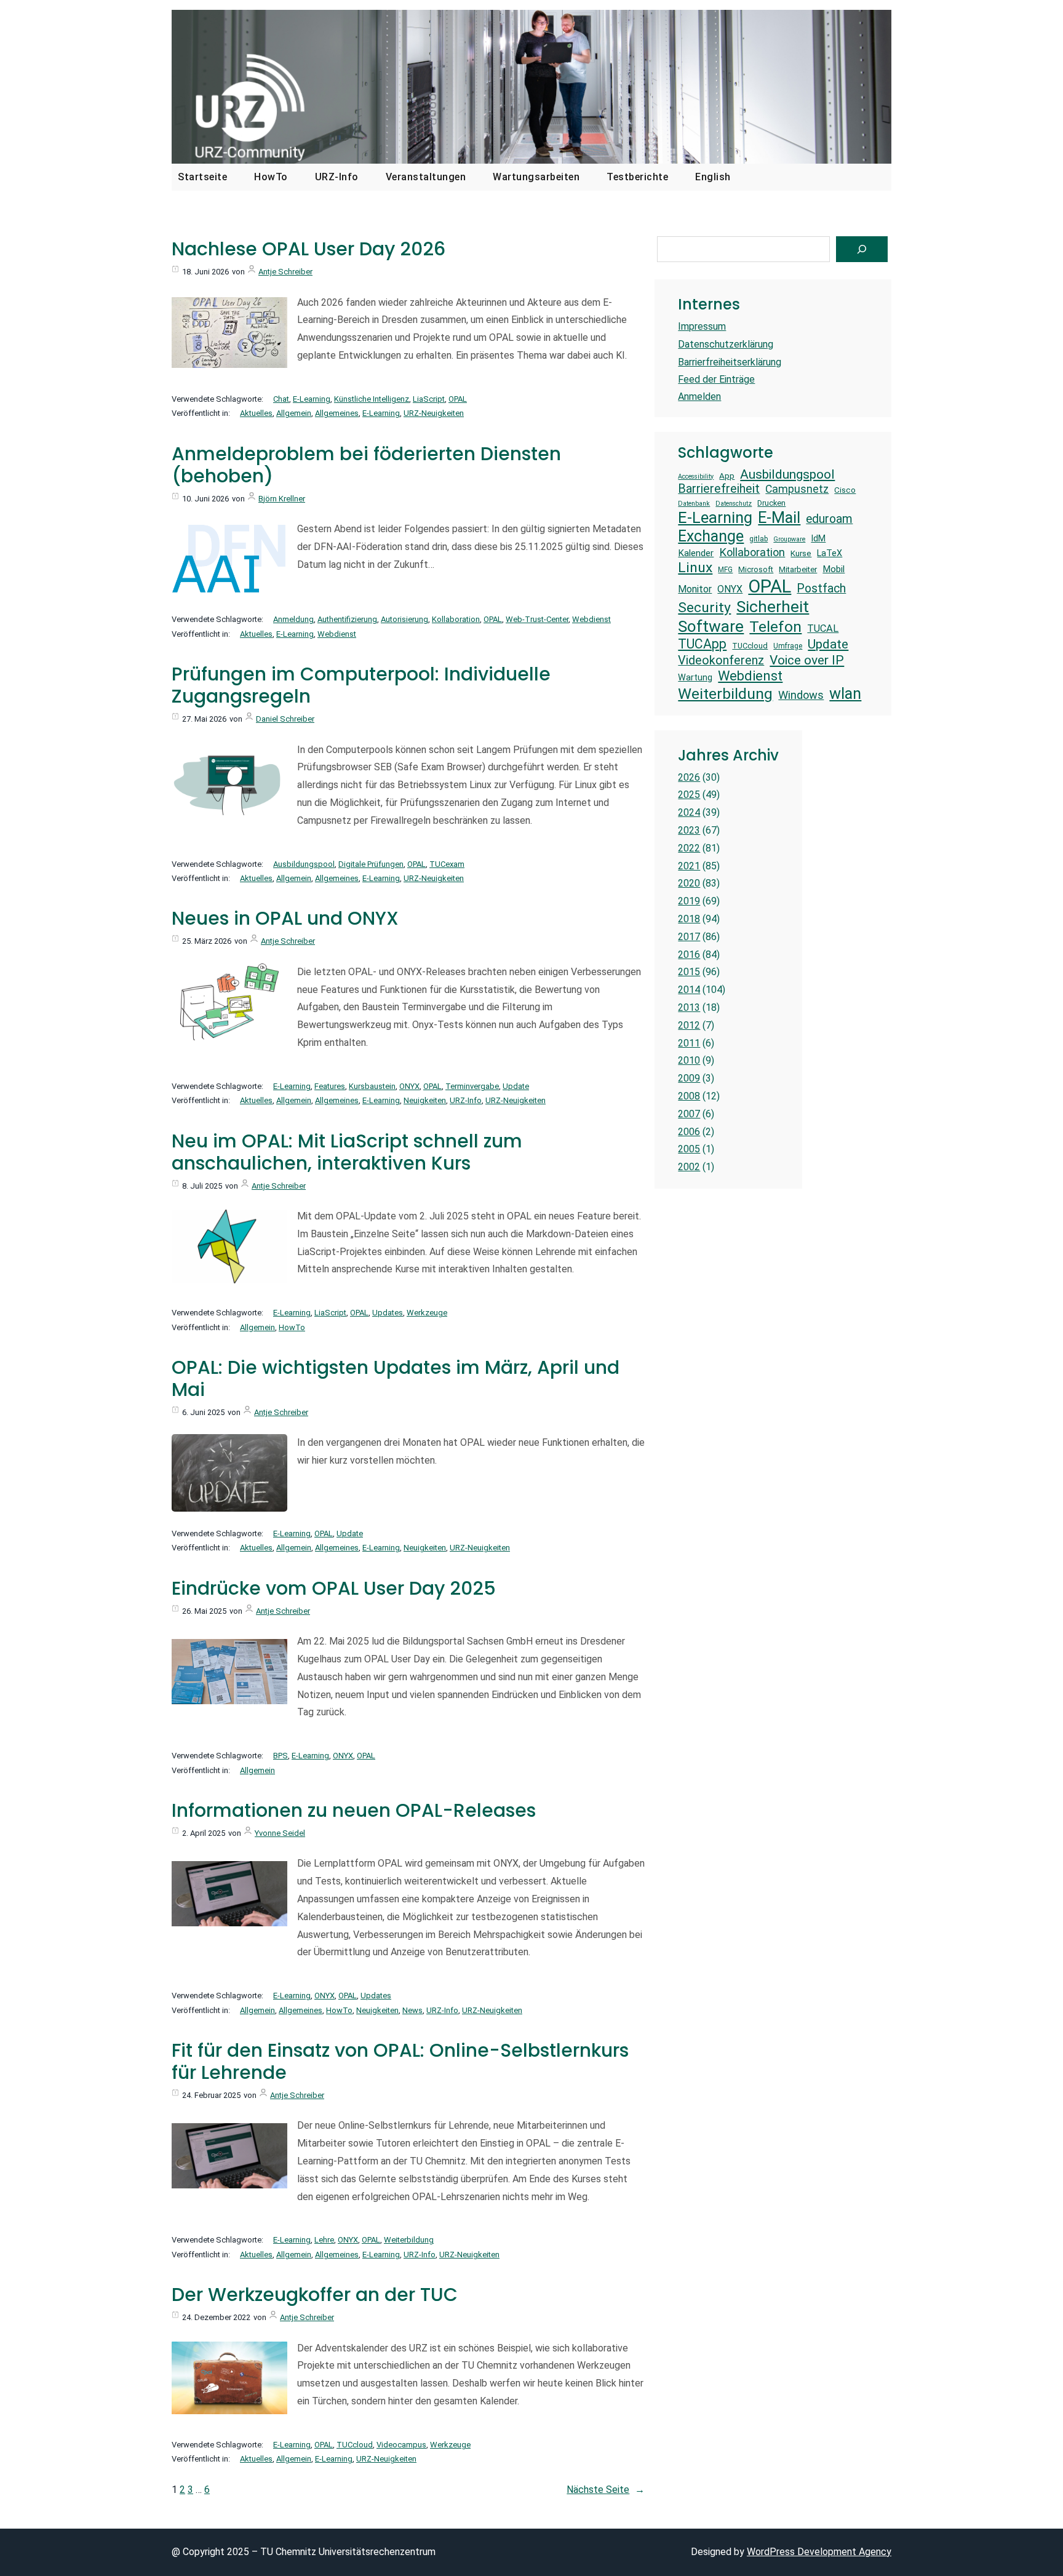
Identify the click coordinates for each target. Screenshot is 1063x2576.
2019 (689, 901)
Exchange (711, 536)
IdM (818, 538)
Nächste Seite (606, 2490)
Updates (388, 1313)
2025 (689, 795)
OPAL (458, 399)
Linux (695, 568)
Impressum (702, 326)
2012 (689, 1025)
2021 (689, 866)
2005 (689, 1149)
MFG (725, 570)
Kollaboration (456, 619)
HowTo (292, 1327)
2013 (689, 1007)
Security (704, 608)
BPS (281, 1756)
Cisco (845, 490)
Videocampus (401, 2445)
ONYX (409, 1086)
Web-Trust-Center (537, 619)
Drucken (771, 503)
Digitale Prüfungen (371, 864)
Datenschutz (734, 504)
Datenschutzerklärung (726, 344)
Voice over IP (807, 660)
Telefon (775, 627)
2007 (689, 1114)
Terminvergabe (472, 1086)
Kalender (696, 553)
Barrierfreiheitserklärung (730, 362)
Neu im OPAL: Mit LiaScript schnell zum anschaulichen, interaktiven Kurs (347, 1152)
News (412, 2010)
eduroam (829, 519)
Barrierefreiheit (719, 489)
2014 (689, 990)
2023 (689, 830)
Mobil (834, 569)
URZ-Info (466, 1100)
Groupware (789, 540)
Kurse (801, 553)
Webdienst (591, 619)
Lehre (324, 2240)
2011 (689, 1043)
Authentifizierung (347, 619)
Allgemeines (337, 413)
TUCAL (823, 628)
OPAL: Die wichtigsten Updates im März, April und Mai (396, 1379)
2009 (689, 1078)
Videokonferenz (721, 660)
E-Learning (312, 399)
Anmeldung (293, 619)
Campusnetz (797, 489)
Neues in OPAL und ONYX (285, 919)
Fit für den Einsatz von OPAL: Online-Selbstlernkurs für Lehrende (400, 2062)
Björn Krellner (282, 499)
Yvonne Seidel (280, 1833)
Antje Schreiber (285, 272)
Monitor (695, 589)
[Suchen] (862, 249)
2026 (689, 777)
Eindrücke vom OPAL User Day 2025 (334, 1589)
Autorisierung (404, 619)
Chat (281, 399)
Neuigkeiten (425, 1100)
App (727, 476)
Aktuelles (256, 413)
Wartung (695, 677)
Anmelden (699, 397)
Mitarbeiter (798, 569)
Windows (801, 695)
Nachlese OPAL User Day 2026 (309, 249)
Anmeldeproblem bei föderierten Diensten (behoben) (366, 465)
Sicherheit (773, 607)
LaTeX (830, 553)
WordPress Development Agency (819, 2552)
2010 (689, 1060)
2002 (689, 1167)
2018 (689, 919)
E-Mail (779, 517)
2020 (689, 883)
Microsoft (756, 569)
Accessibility (696, 477)
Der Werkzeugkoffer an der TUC (315, 2295)
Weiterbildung (409, 2240)
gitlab (758, 539)
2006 (689, 1132)
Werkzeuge (427, 1313)
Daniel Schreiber (285, 719)
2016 (689, 955)
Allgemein (294, 413)
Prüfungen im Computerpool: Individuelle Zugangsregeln (361, 685)
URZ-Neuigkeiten (434, 413)
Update (516, 1086)
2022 (689, 848)
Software (711, 626)
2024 (689, 812)
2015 (689, 972)
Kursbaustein (372, 1086)
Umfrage (788, 646)
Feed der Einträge (716, 379)
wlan (845, 693)
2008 (689, 1096)
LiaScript (429, 399)
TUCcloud (355, 2445)
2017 (689, 937)
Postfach (821, 588)
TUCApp (702, 644)
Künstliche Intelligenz (372, 399)
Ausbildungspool (304, 864)
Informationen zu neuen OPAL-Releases (354, 1811)
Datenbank (694, 504)
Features (330, 1086)
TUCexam (447, 864)
